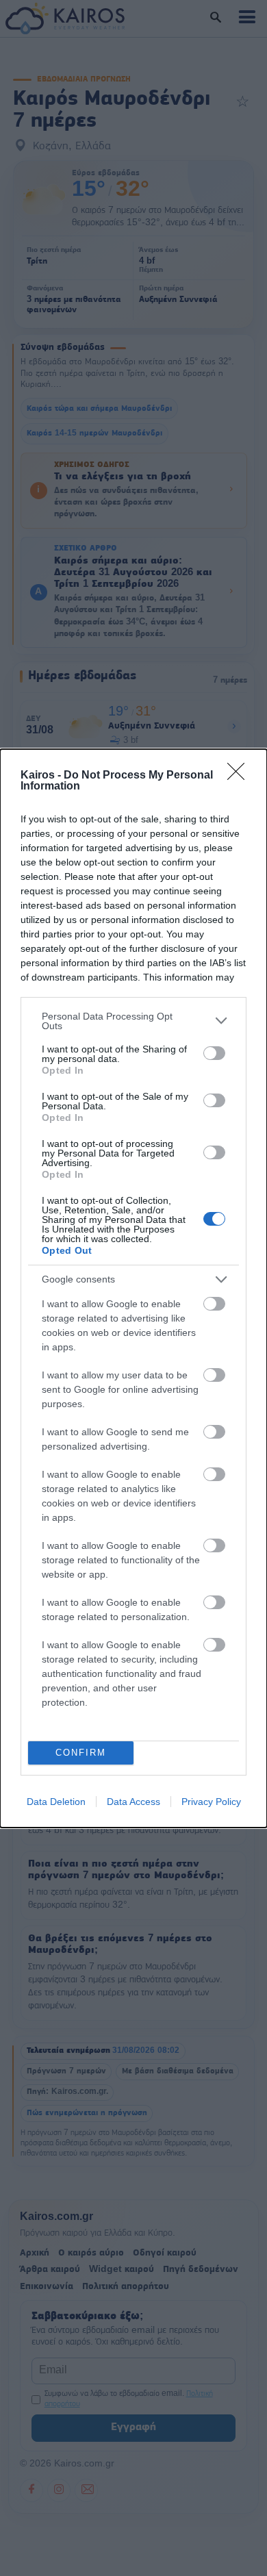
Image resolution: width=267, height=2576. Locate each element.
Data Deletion (56, 1802)
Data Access (133, 1802)
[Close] (240, 776)
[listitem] (133, 1021)
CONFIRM (81, 1753)
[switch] (214, 1053)
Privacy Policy (211, 1802)
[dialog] (133, 1288)
